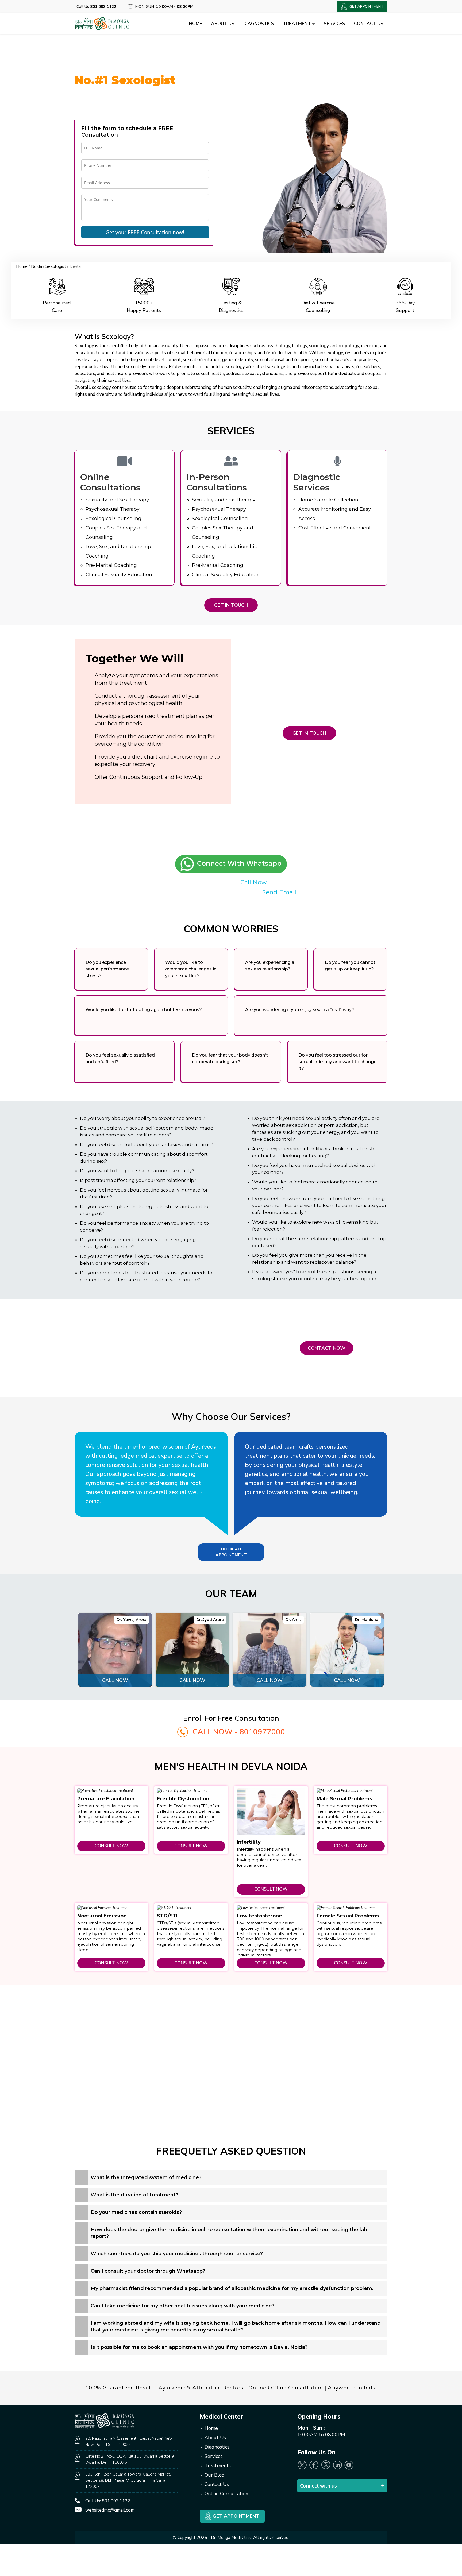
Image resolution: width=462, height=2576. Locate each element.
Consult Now (111, 1846)
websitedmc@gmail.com (110, 2510)
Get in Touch (231, 605)
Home (196, 24)
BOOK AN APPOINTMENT (231, 1552)
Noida (36, 266)
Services (334, 24)
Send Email (279, 892)
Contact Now (327, 1348)
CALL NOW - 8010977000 (239, 1732)
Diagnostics (259, 24)
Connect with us (318, 2486)
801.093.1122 (116, 2501)
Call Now (253, 882)
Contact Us (369, 24)
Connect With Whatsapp (238, 863)
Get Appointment (235, 2516)
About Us (223, 24)
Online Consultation (226, 2494)
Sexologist (56, 266)
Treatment (297, 24)
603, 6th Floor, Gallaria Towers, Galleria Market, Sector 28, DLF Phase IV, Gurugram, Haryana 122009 (128, 2480)
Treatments (218, 2466)
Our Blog (215, 2475)
